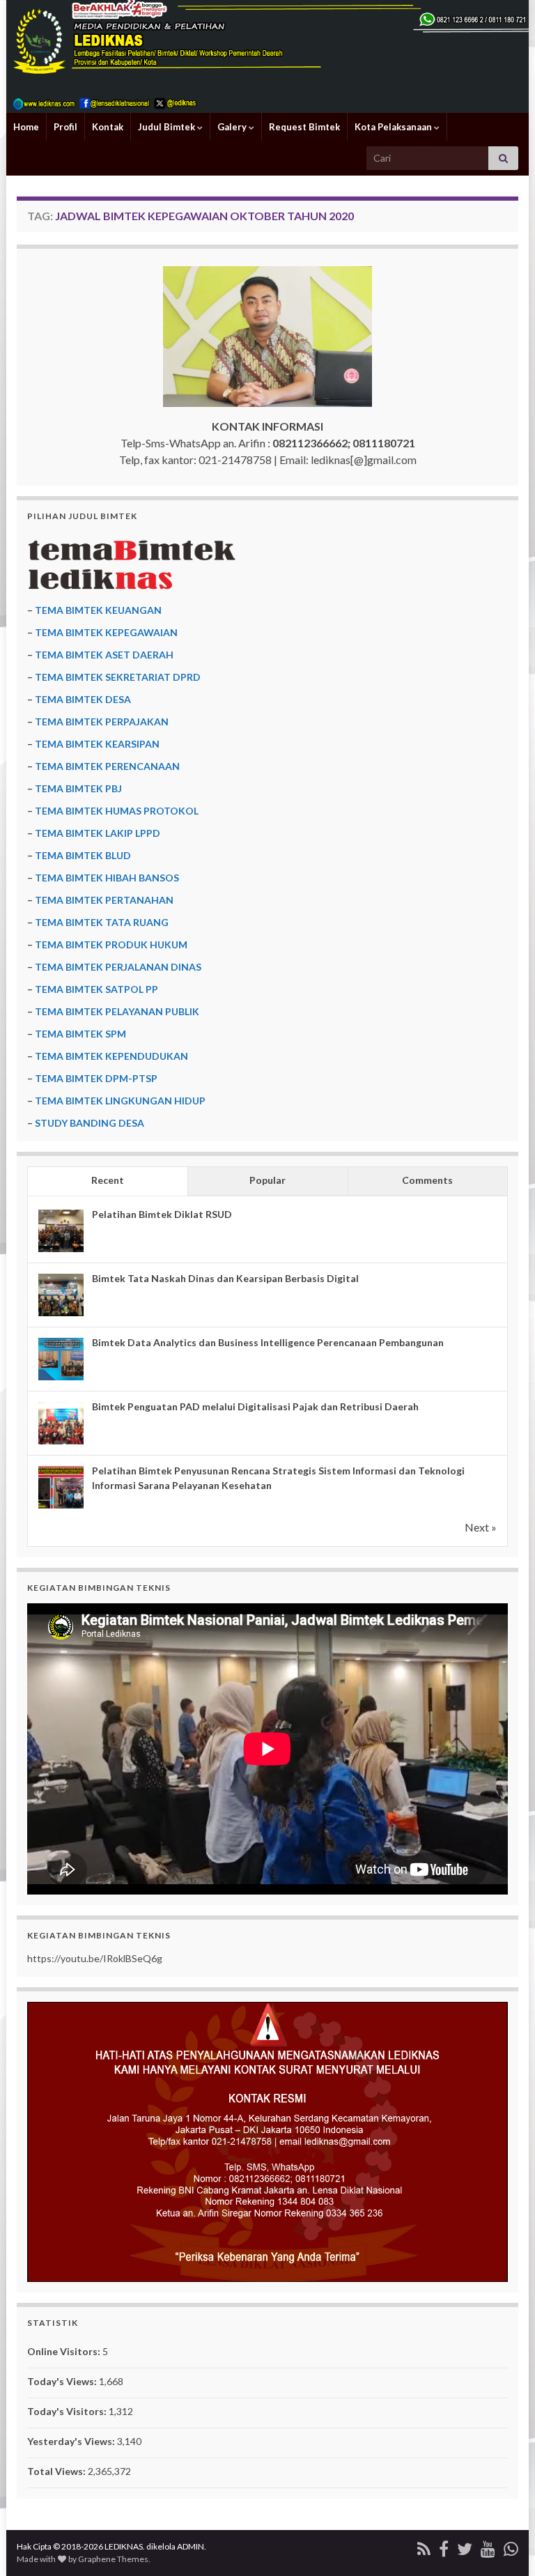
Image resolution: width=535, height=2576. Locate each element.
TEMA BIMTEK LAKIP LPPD (98, 833)
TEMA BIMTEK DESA (83, 699)
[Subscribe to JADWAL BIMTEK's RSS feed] (424, 2546)
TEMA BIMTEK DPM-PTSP (96, 1078)
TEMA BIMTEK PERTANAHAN (104, 900)
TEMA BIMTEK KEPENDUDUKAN (111, 1056)
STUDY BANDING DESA (90, 1123)
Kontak (108, 127)
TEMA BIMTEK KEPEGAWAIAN (106, 632)
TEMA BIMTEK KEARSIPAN (97, 744)
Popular (267, 1180)
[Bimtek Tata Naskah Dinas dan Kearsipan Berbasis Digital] (61, 1295)
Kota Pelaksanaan (394, 127)
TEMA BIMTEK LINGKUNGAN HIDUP (120, 1101)
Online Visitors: (65, 2351)
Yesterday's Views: (72, 2441)
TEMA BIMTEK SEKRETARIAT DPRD (118, 677)
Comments (427, 1180)
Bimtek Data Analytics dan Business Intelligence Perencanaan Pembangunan (268, 1342)
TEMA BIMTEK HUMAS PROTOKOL (117, 811)
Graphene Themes (113, 2559)
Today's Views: (63, 2381)
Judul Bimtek (168, 127)
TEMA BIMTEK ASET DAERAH (104, 655)
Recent (108, 1180)
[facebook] (444, 2546)
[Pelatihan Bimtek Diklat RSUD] (61, 1231)
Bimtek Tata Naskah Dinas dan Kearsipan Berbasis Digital (225, 1278)
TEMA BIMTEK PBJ (78, 788)
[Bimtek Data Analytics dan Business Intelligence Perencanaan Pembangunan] (61, 1359)
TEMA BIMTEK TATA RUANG (102, 922)
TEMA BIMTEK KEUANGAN (98, 610)
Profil (65, 127)
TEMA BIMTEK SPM (80, 1034)
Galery (233, 127)
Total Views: (57, 2471)
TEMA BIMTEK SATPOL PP (96, 989)
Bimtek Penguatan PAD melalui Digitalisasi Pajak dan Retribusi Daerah (255, 1406)
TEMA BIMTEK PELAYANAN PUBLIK (117, 1011)
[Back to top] (504, 2545)
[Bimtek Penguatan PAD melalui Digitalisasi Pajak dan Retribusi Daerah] (61, 1423)
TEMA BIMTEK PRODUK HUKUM (111, 944)
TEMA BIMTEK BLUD (83, 855)
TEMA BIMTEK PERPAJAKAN (102, 722)
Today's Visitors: (68, 2411)
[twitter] (465, 2546)
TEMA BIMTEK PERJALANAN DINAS (118, 967)
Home (26, 127)
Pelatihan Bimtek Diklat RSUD (162, 1214)
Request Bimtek (304, 127)
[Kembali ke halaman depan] (267, 56)
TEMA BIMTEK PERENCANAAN (107, 766)
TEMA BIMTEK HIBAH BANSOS (107, 878)
